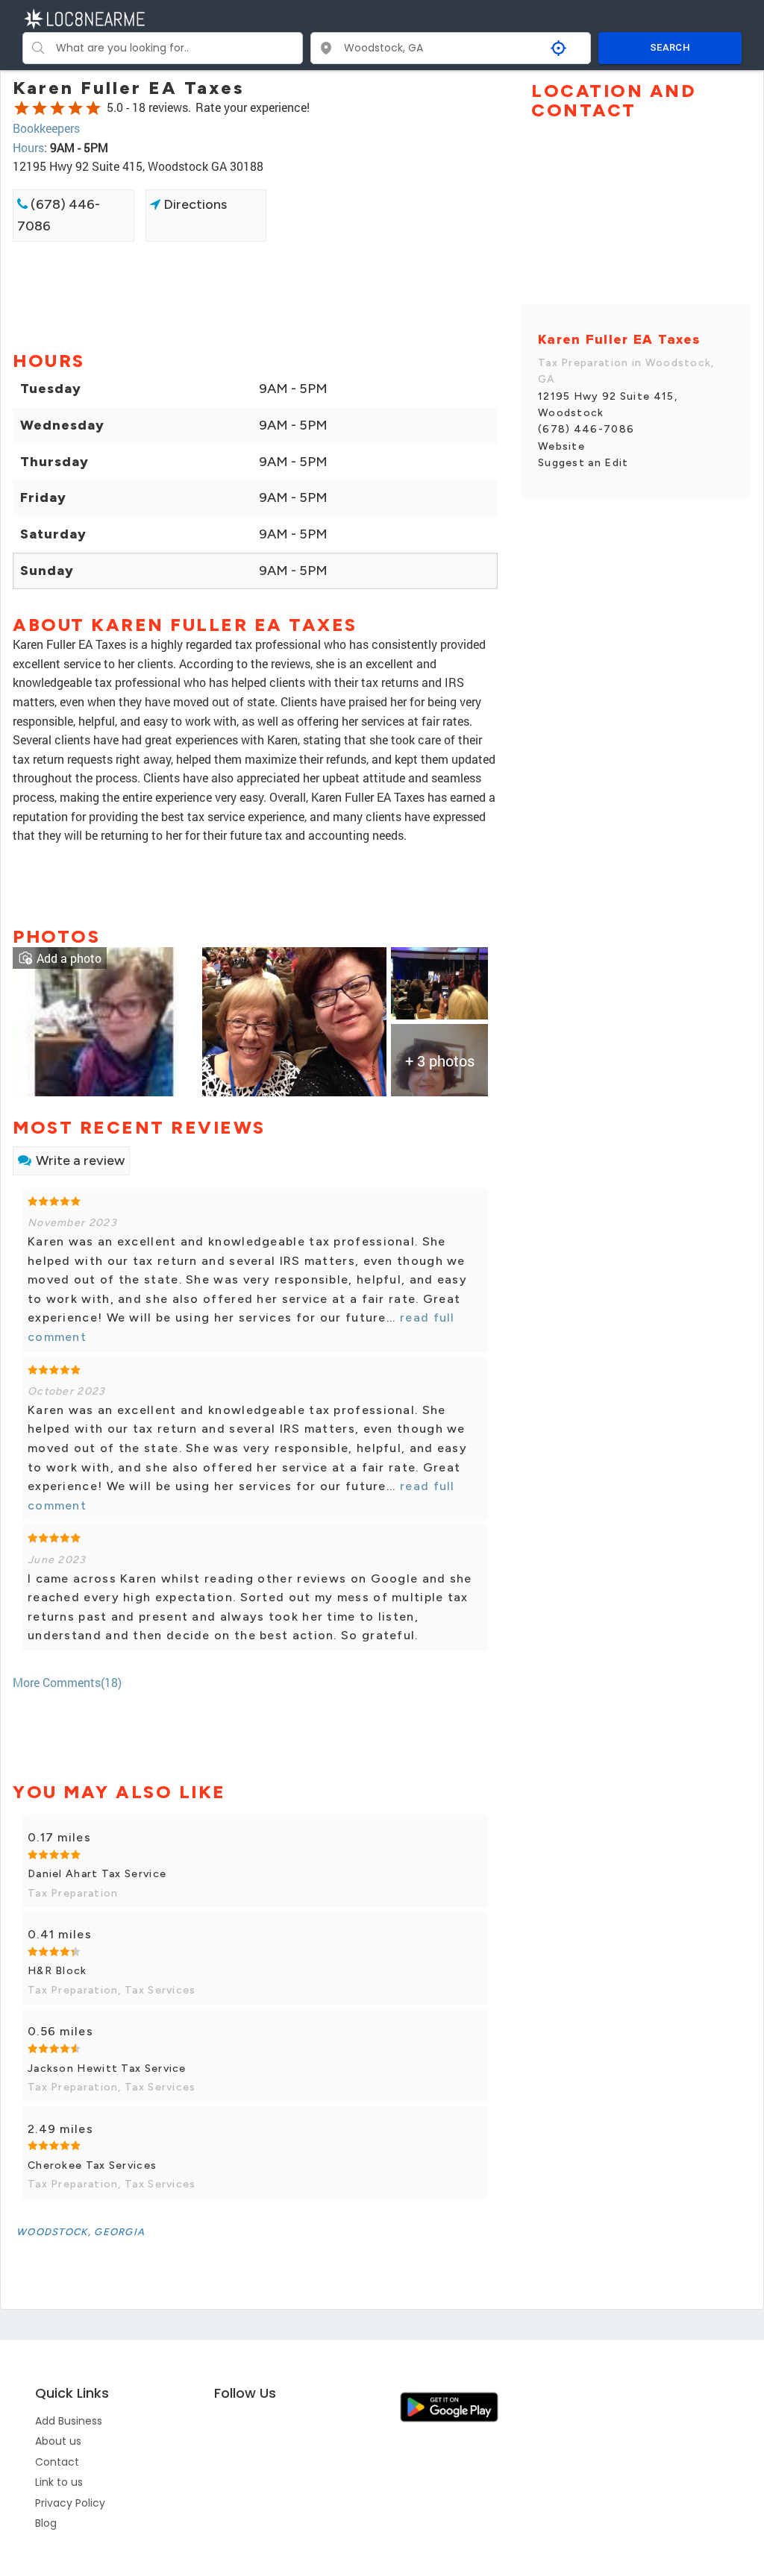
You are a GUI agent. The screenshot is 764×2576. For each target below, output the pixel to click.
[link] (105, 1020)
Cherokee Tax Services (92, 2165)
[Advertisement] (255, 295)
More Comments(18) (67, 1682)
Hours (28, 147)
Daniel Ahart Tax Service (97, 1874)
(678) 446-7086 (59, 215)
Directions (194, 204)
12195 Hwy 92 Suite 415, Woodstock (608, 405)
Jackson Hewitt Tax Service (107, 2068)
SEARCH (670, 47)
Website (561, 446)
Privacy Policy (70, 2503)
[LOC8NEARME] (84, 18)
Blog (46, 2523)
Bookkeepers (46, 128)
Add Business (69, 2421)
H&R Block (57, 1971)
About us (58, 2441)
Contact (57, 2462)
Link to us (59, 2482)
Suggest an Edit (583, 463)
